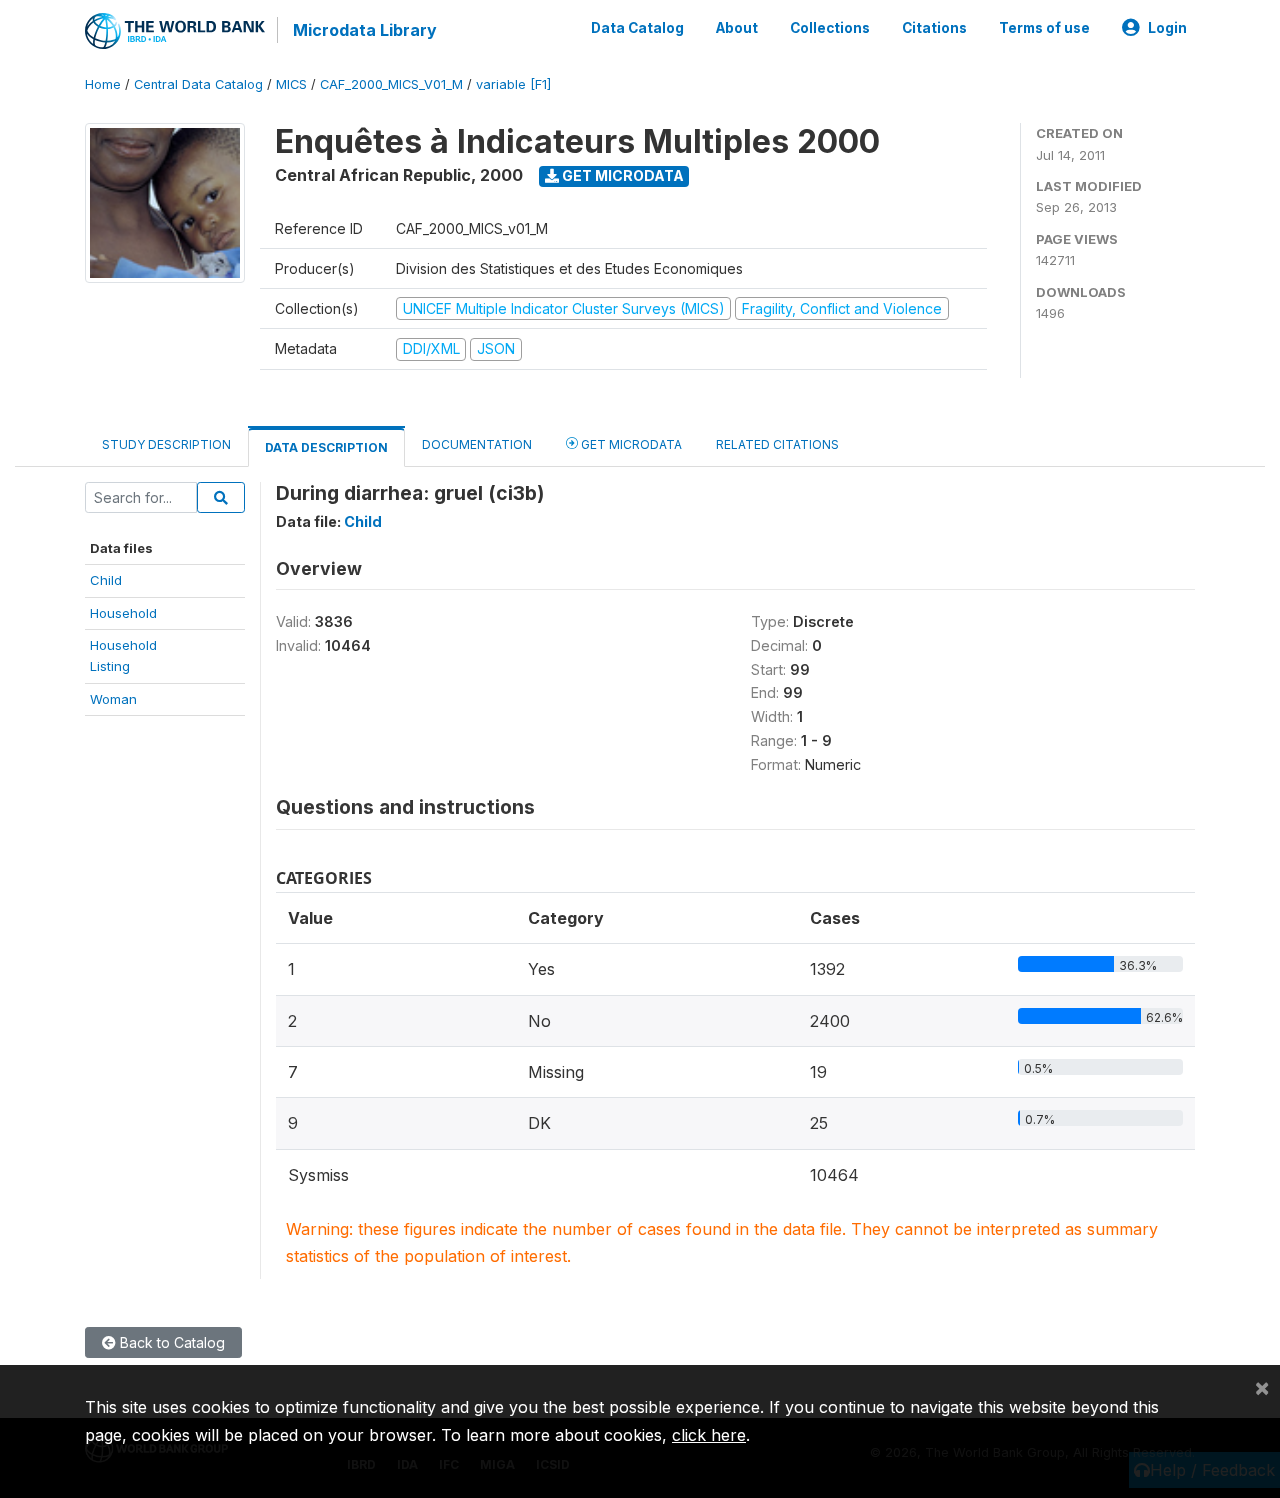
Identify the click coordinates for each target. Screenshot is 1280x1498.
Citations (934, 28)
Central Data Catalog (198, 84)
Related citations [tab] (777, 444)
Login (1167, 28)
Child (106, 580)
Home (103, 84)
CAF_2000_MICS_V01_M (391, 84)
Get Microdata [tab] (630, 444)
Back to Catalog (170, 1342)
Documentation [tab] (477, 444)
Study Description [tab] (166, 444)
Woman (113, 699)
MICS (291, 84)
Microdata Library (365, 30)
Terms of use (1044, 28)
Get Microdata (621, 175)
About (737, 28)
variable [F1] (513, 84)
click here (709, 1435)
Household (123, 613)
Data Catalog (637, 28)
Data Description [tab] (326, 447)
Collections (830, 28)
